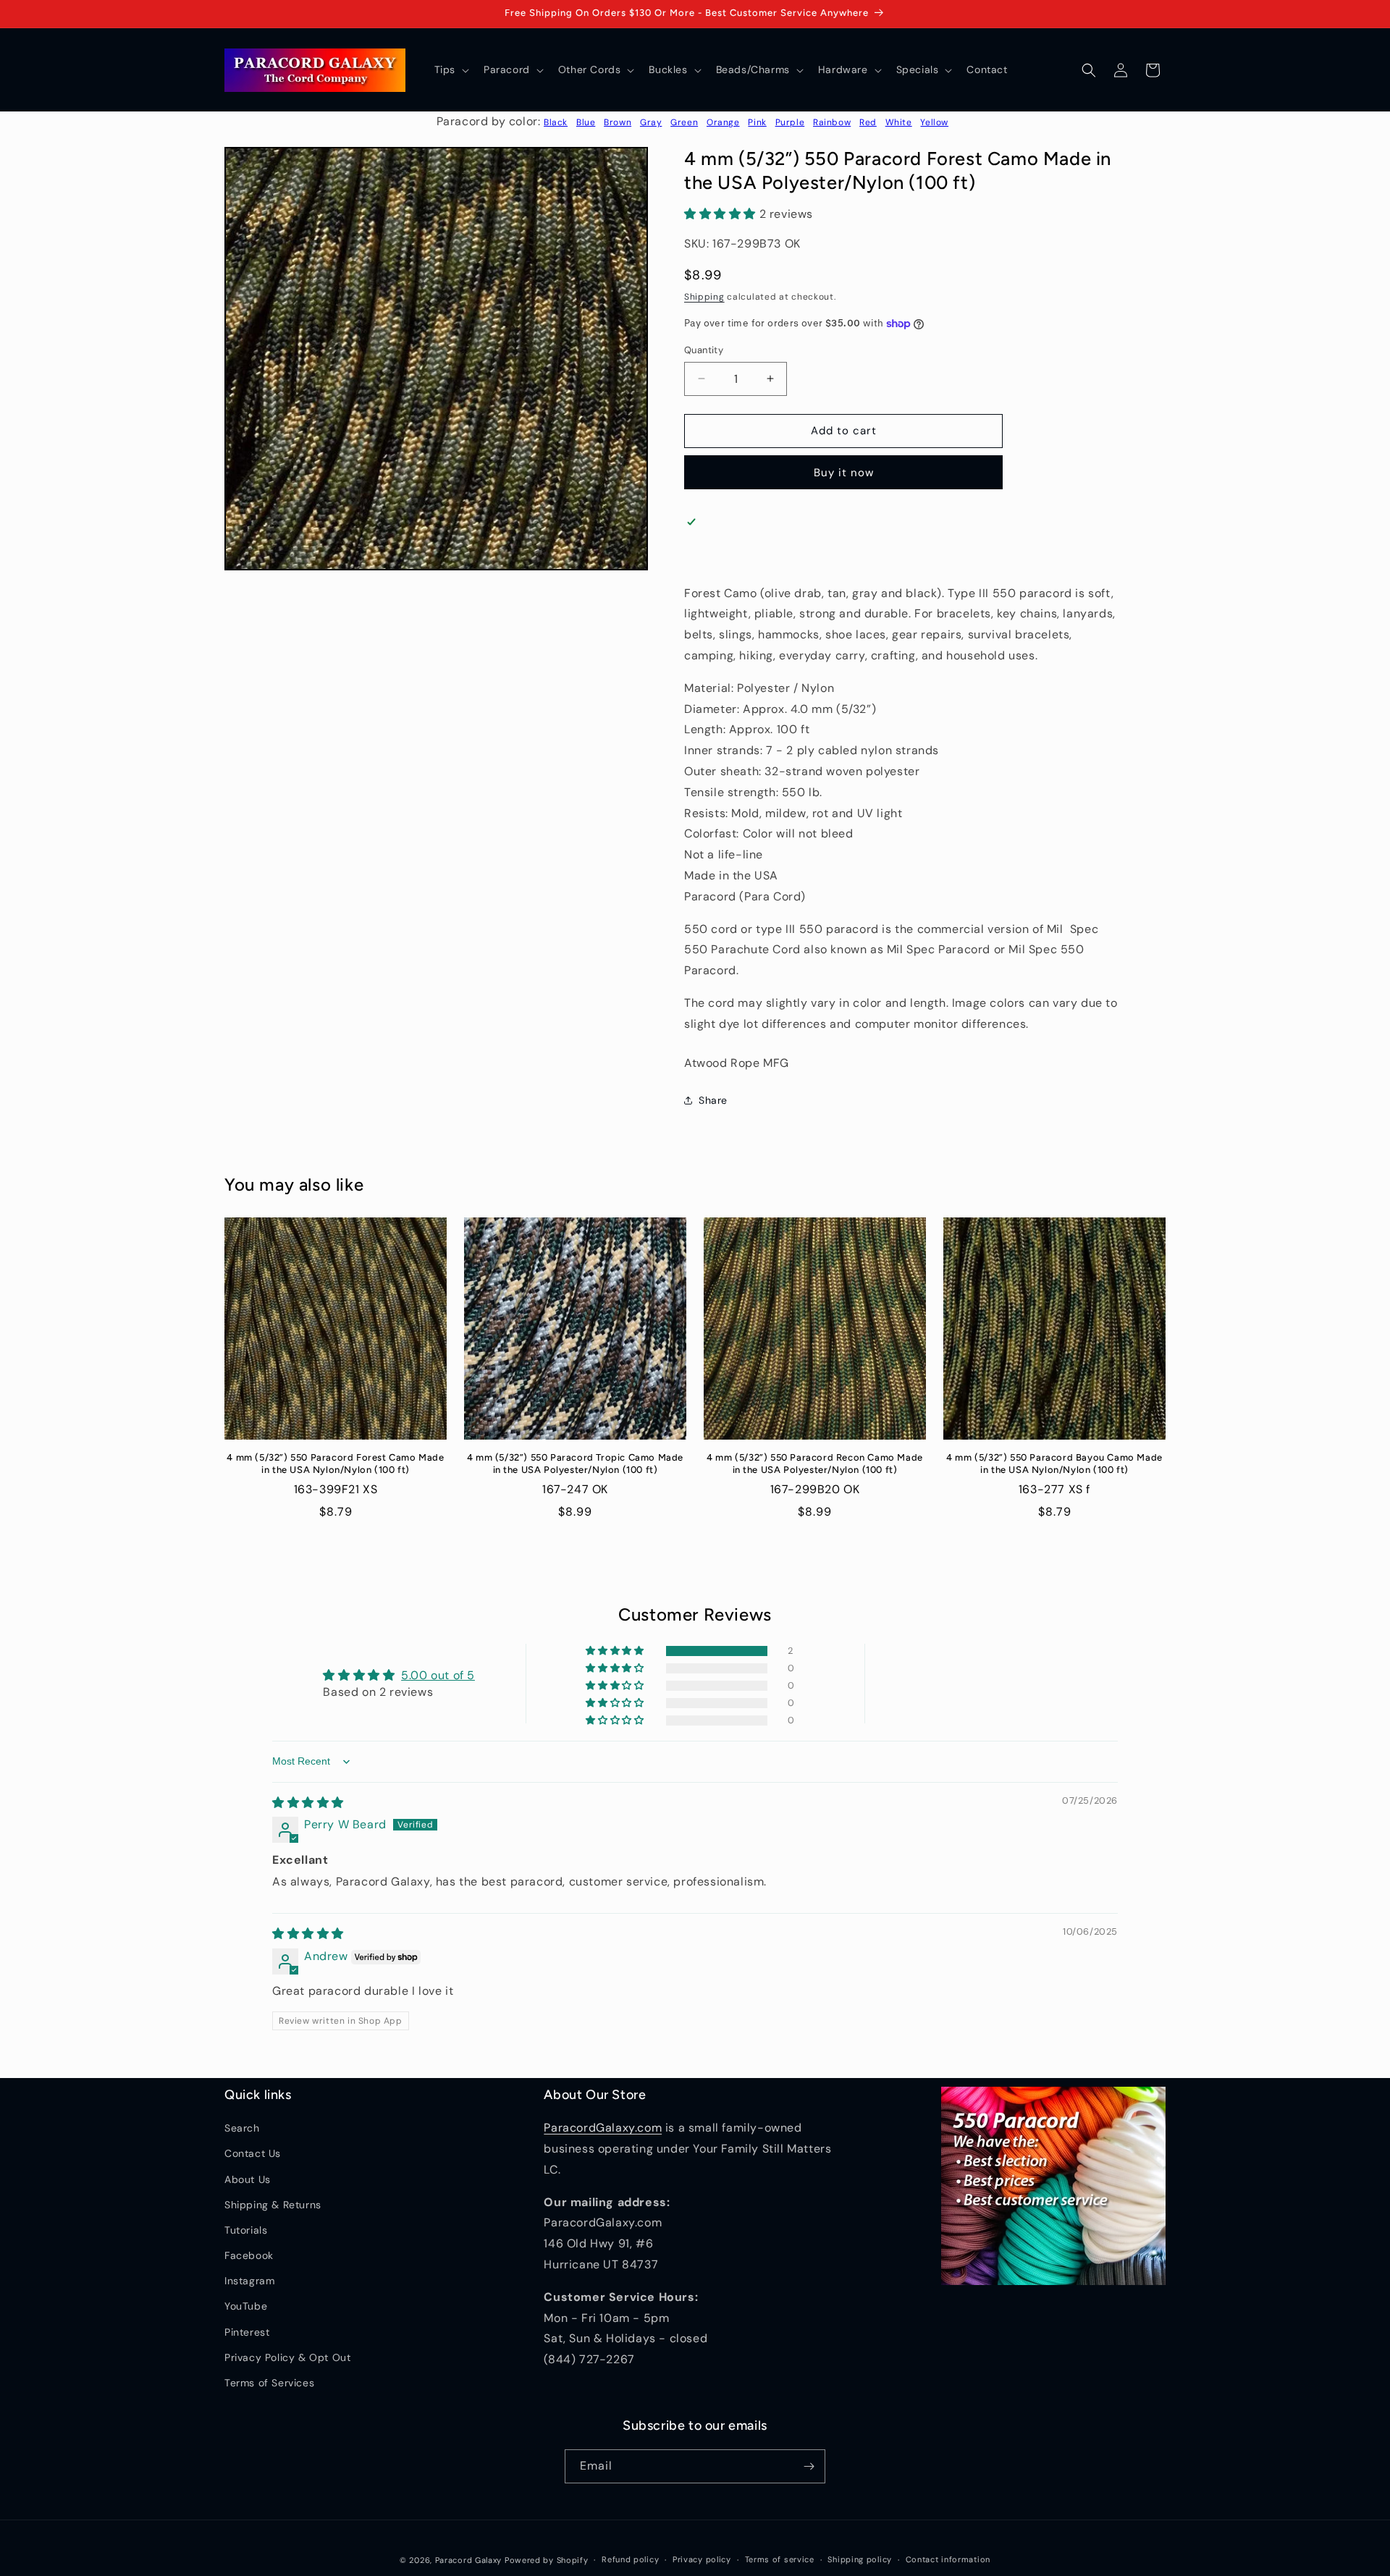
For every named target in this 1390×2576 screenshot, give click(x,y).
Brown (618, 122)
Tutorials (246, 2230)
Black (556, 122)
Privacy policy (702, 2559)
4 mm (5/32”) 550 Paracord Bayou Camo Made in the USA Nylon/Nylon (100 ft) (1054, 1464)
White (899, 122)
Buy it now (844, 473)
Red (868, 122)
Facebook (249, 2255)
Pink (757, 122)
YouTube (246, 2306)
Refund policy (630, 2559)
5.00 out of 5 (438, 1675)
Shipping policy (860, 2559)
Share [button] (713, 1100)
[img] (308, 1803)
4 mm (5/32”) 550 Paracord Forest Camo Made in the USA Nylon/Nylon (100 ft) (335, 1464)
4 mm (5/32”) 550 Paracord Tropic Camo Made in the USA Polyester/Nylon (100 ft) (575, 1464)
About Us (248, 2179)
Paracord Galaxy (469, 2560)
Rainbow (832, 122)
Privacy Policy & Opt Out (287, 2357)
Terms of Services (269, 2383)
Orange (723, 122)
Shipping (704, 297)
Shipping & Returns (273, 2205)
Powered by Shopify (547, 2560)
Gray (651, 122)
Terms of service (780, 2559)
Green (684, 122)
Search (242, 2128)
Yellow (934, 122)
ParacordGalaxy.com (603, 2128)
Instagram (249, 2281)
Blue (586, 122)
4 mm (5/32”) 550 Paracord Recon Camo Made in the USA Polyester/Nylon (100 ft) (815, 1464)
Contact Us (253, 2153)
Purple (790, 122)
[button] (450, 69)
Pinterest (247, 2332)
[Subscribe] (809, 2466)
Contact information (948, 2559)
